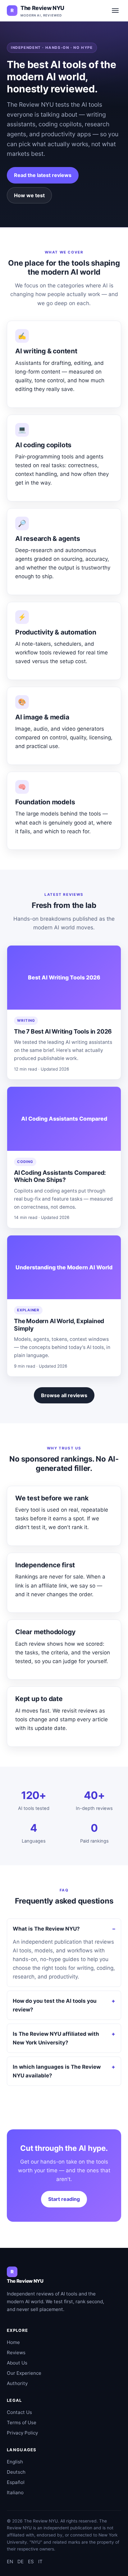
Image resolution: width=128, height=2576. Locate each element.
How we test (29, 195)
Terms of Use (22, 2423)
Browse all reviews (64, 1395)
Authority (17, 2383)
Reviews (16, 2353)
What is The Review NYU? (46, 1929)
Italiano (15, 2492)
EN (10, 2562)
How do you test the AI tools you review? (55, 2005)
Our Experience (24, 2373)
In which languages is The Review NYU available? (57, 2071)
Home (13, 2342)
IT (40, 2562)
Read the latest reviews (43, 175)
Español (16, 2482)
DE (21, 2562)
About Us (17, 2363)
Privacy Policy (22, 2433)
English (15, 2462)
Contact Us (19, 2412)
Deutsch (16, 2472)
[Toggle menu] (115, 11)
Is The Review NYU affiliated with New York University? (56, 2038)
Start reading (64, 2199)
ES (31, 2562)
